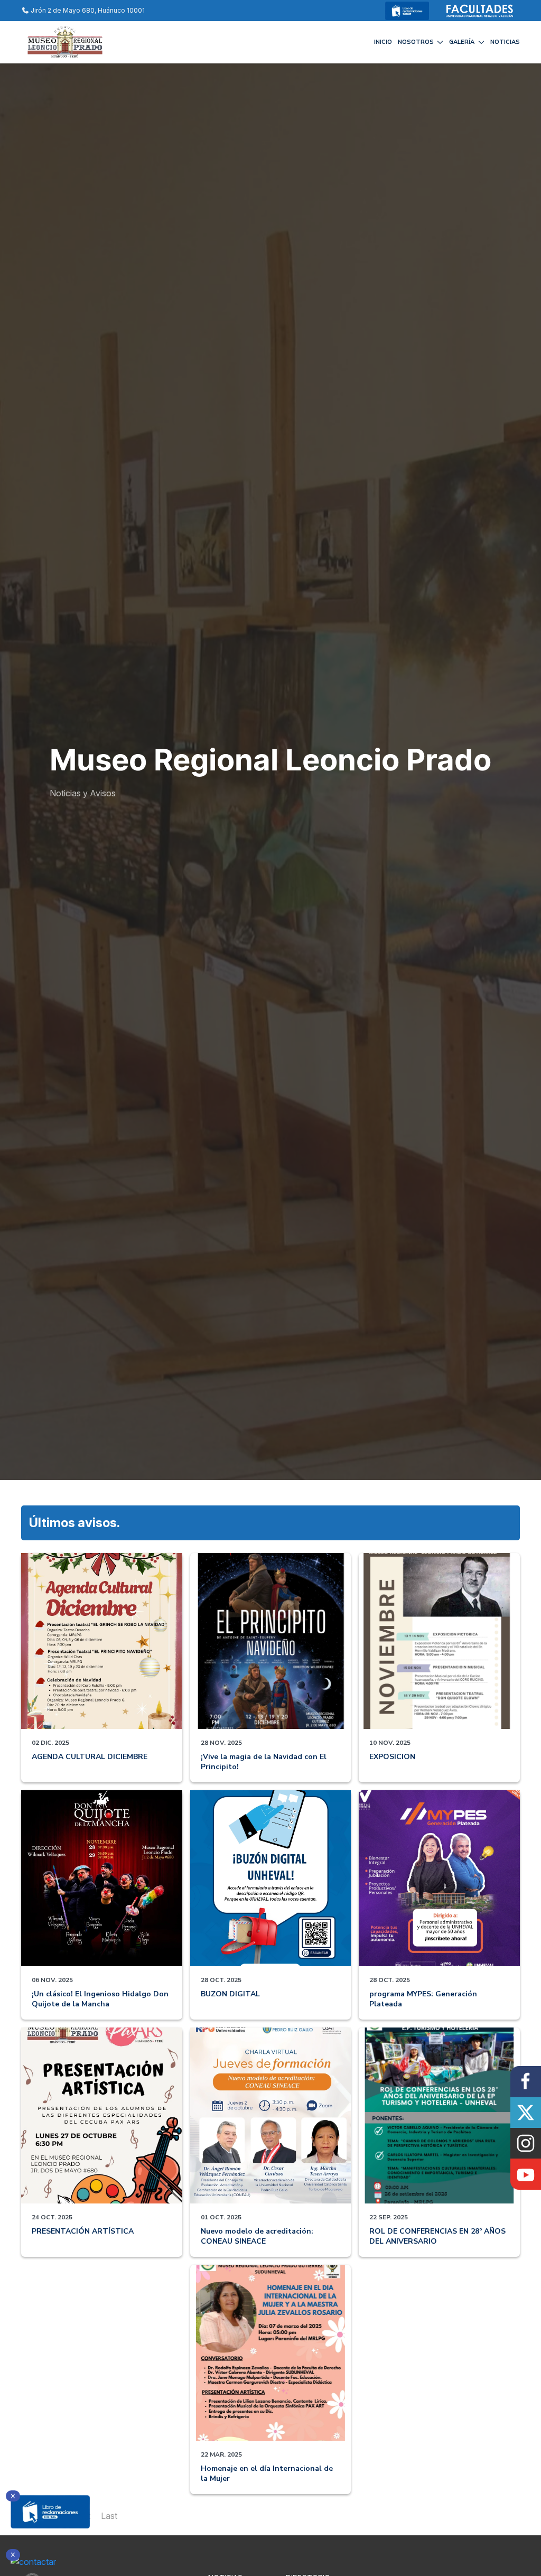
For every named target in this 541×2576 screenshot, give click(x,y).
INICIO (383, 42)
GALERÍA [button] (462, 42)
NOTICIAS (505, 42)
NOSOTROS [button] (416, 42)
